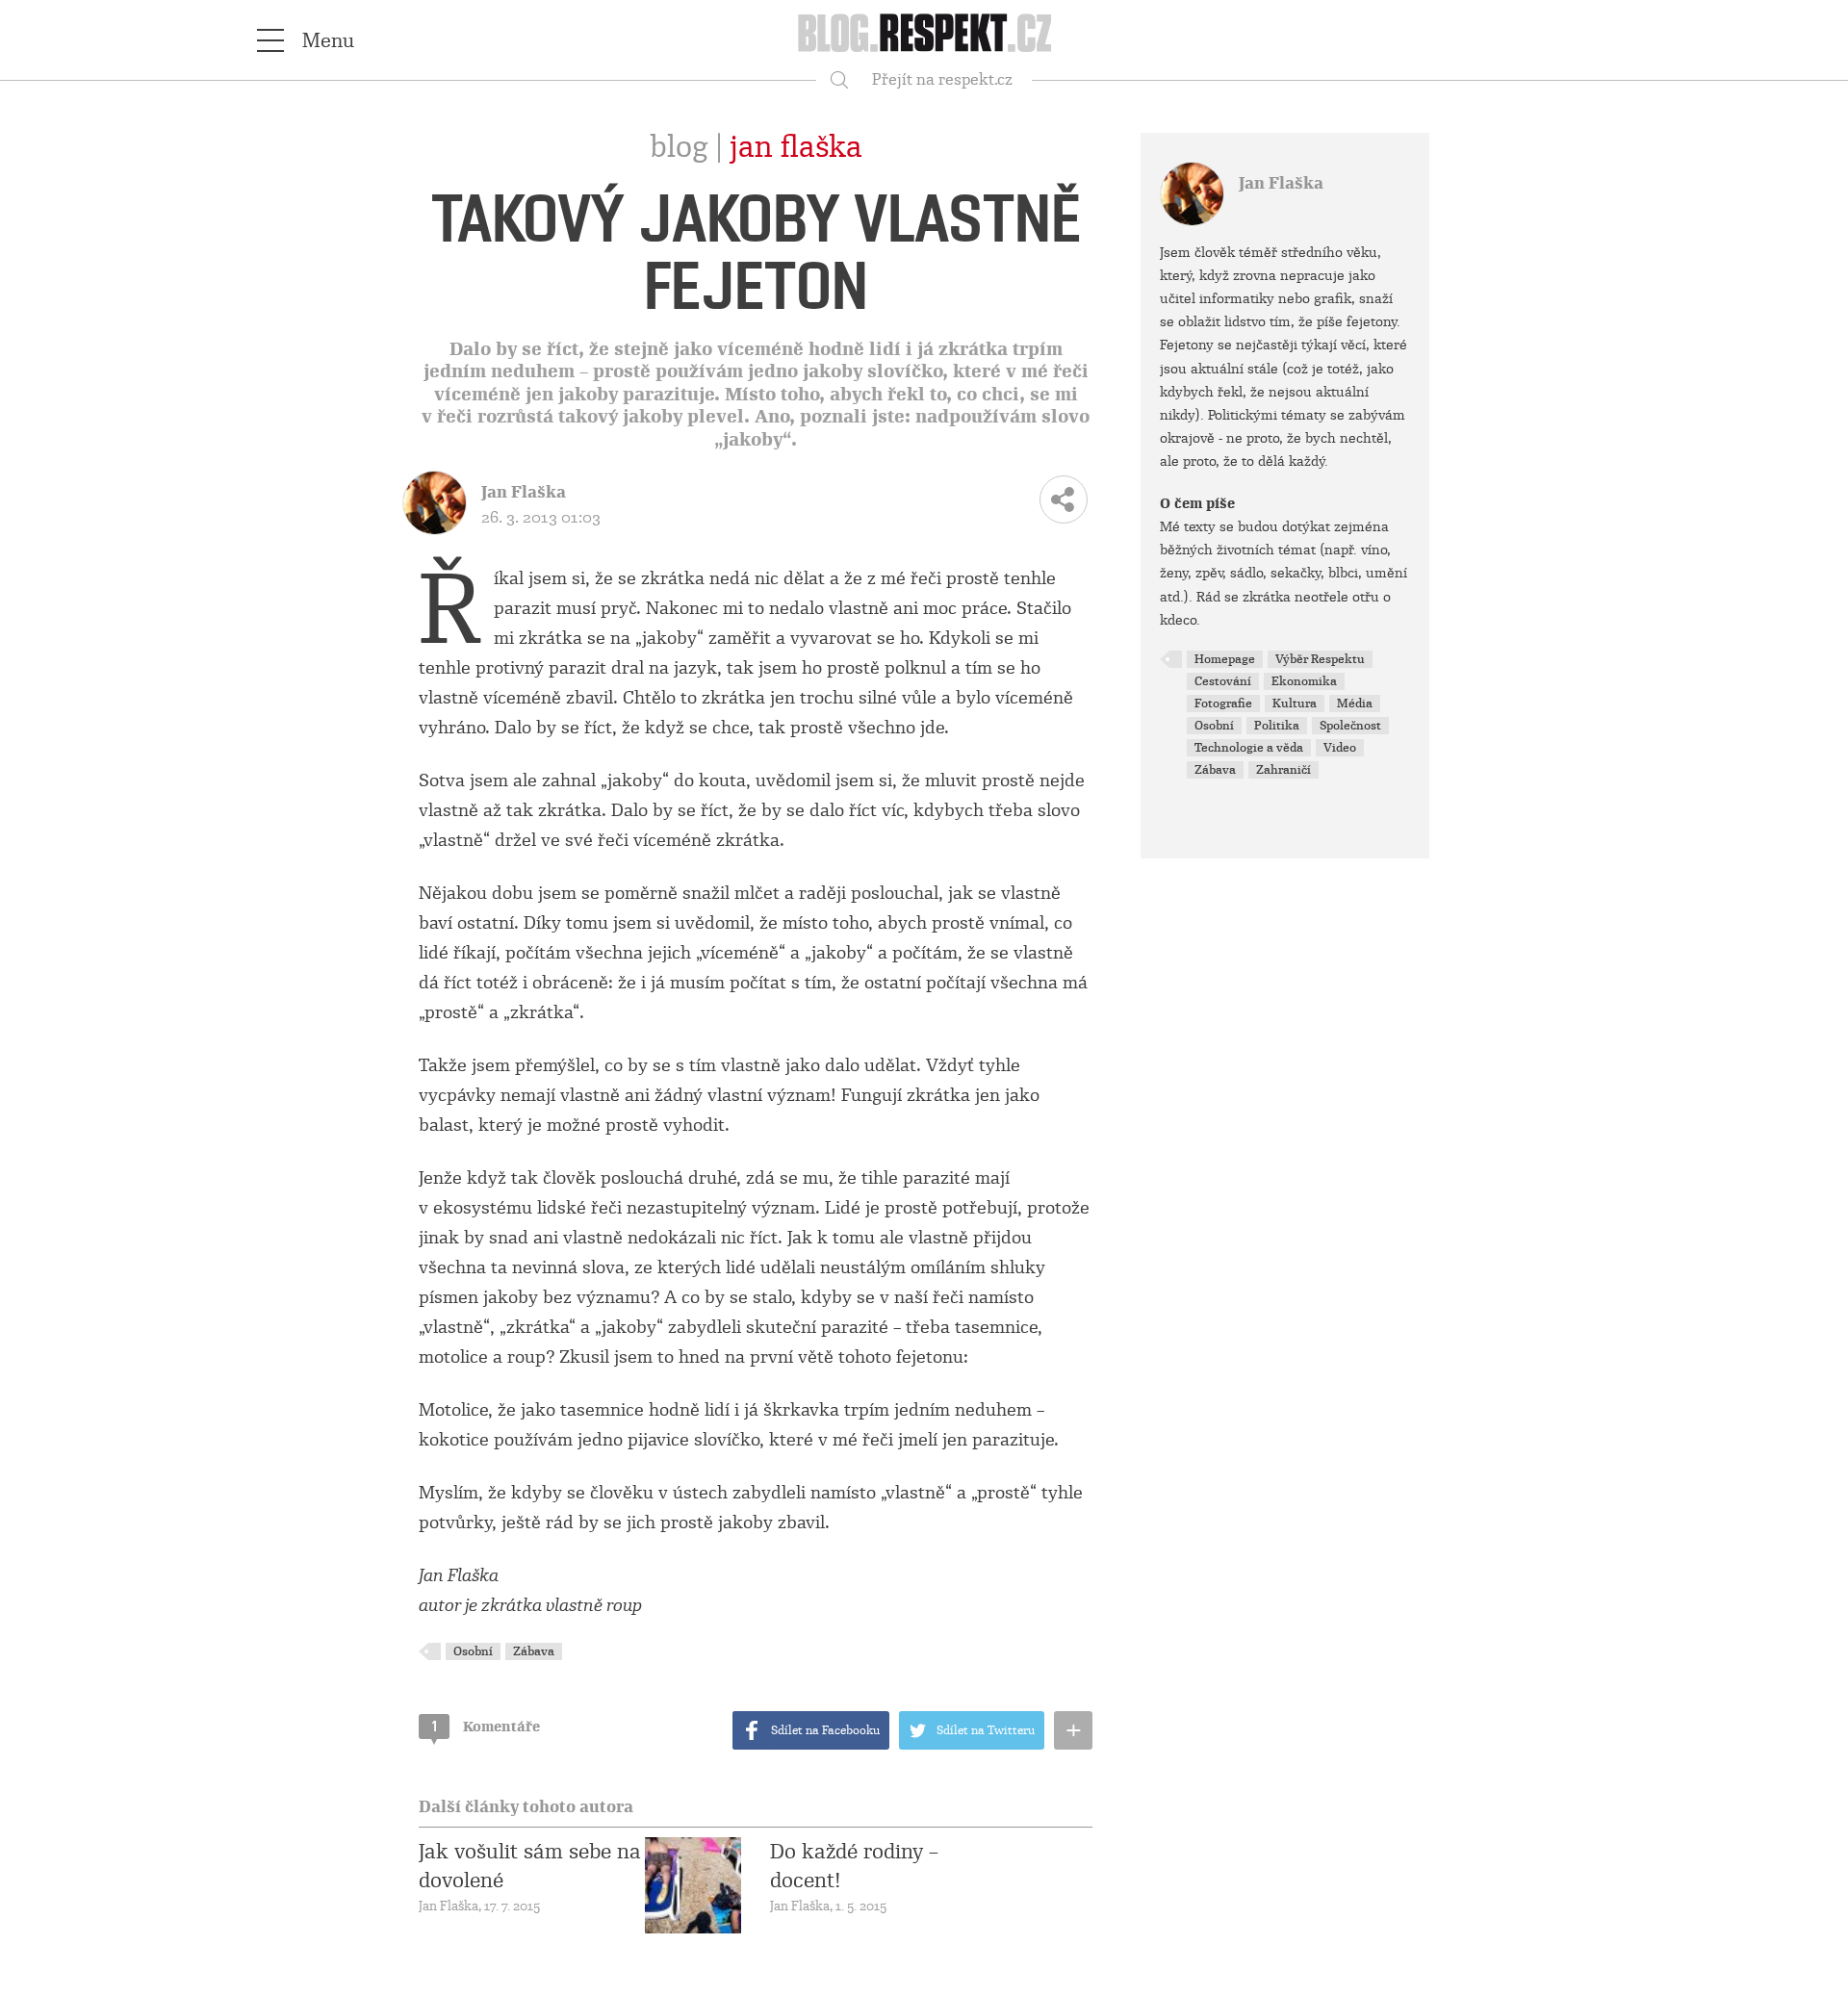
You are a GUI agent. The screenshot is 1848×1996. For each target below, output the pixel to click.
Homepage (1225, 659)
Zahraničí (1283, 770)
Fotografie (1223, 704)
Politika (1277, 726)
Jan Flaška (796, 147)
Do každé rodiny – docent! (854, 1866)
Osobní (473, 1651)
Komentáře (486, 1727)
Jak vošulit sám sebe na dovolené (530, 1866)
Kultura (1295, 704)
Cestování (1223, 681)
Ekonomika (1304, 681)
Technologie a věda (1249, 748)
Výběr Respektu (1320, 659)
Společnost (1350, 726)
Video (1340, 748)
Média (1355, 704)
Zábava (534, 1651)
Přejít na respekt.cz (942, 79)
